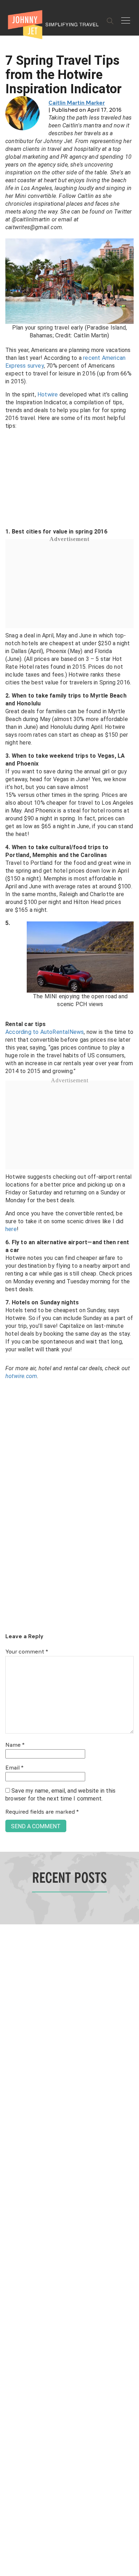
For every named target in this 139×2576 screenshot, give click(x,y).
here (11, 1229)
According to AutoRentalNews (45, 1032)
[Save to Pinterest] (8, 1296)
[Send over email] (8, 1312)
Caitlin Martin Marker (77, 103)
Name (15, 1745)
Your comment (27, 1652)
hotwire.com (21, 1376)
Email (14, 1768)
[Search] (110, 21)
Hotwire (48, 395)
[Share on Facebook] (8, 1264)
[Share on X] (8, 1280)
